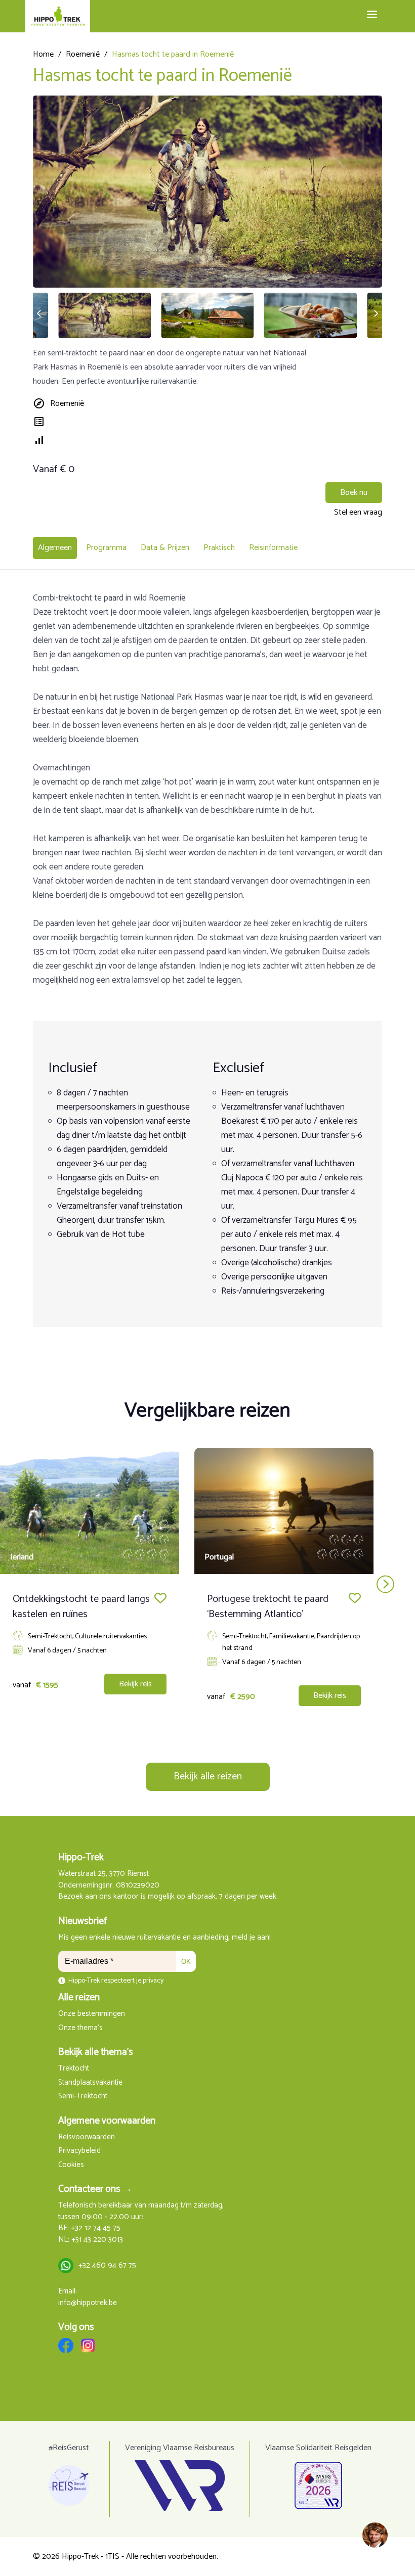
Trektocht (74, 2069)
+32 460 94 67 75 (107, 2266)
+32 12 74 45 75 (96, 2228)
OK (186, 1962)
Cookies (71, 2165)
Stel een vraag (358, 512)
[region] (375, 2536)
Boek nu (354, 493)
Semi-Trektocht (83, 2097)
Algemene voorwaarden (107, 2121)
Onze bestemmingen (92, 2014)
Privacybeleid (79, 2151)
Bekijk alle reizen (208, 1777)
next (385, 1584)
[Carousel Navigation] (207, 1584)
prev (30, 1584)
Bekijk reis (135, 1684)
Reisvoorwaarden (87, 2137)
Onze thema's (80, 2028)
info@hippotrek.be (88, 2303)
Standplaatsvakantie (90, 2083)
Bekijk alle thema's (96, 2052)
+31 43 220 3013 (97, 2240)
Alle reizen (79, 1997)
